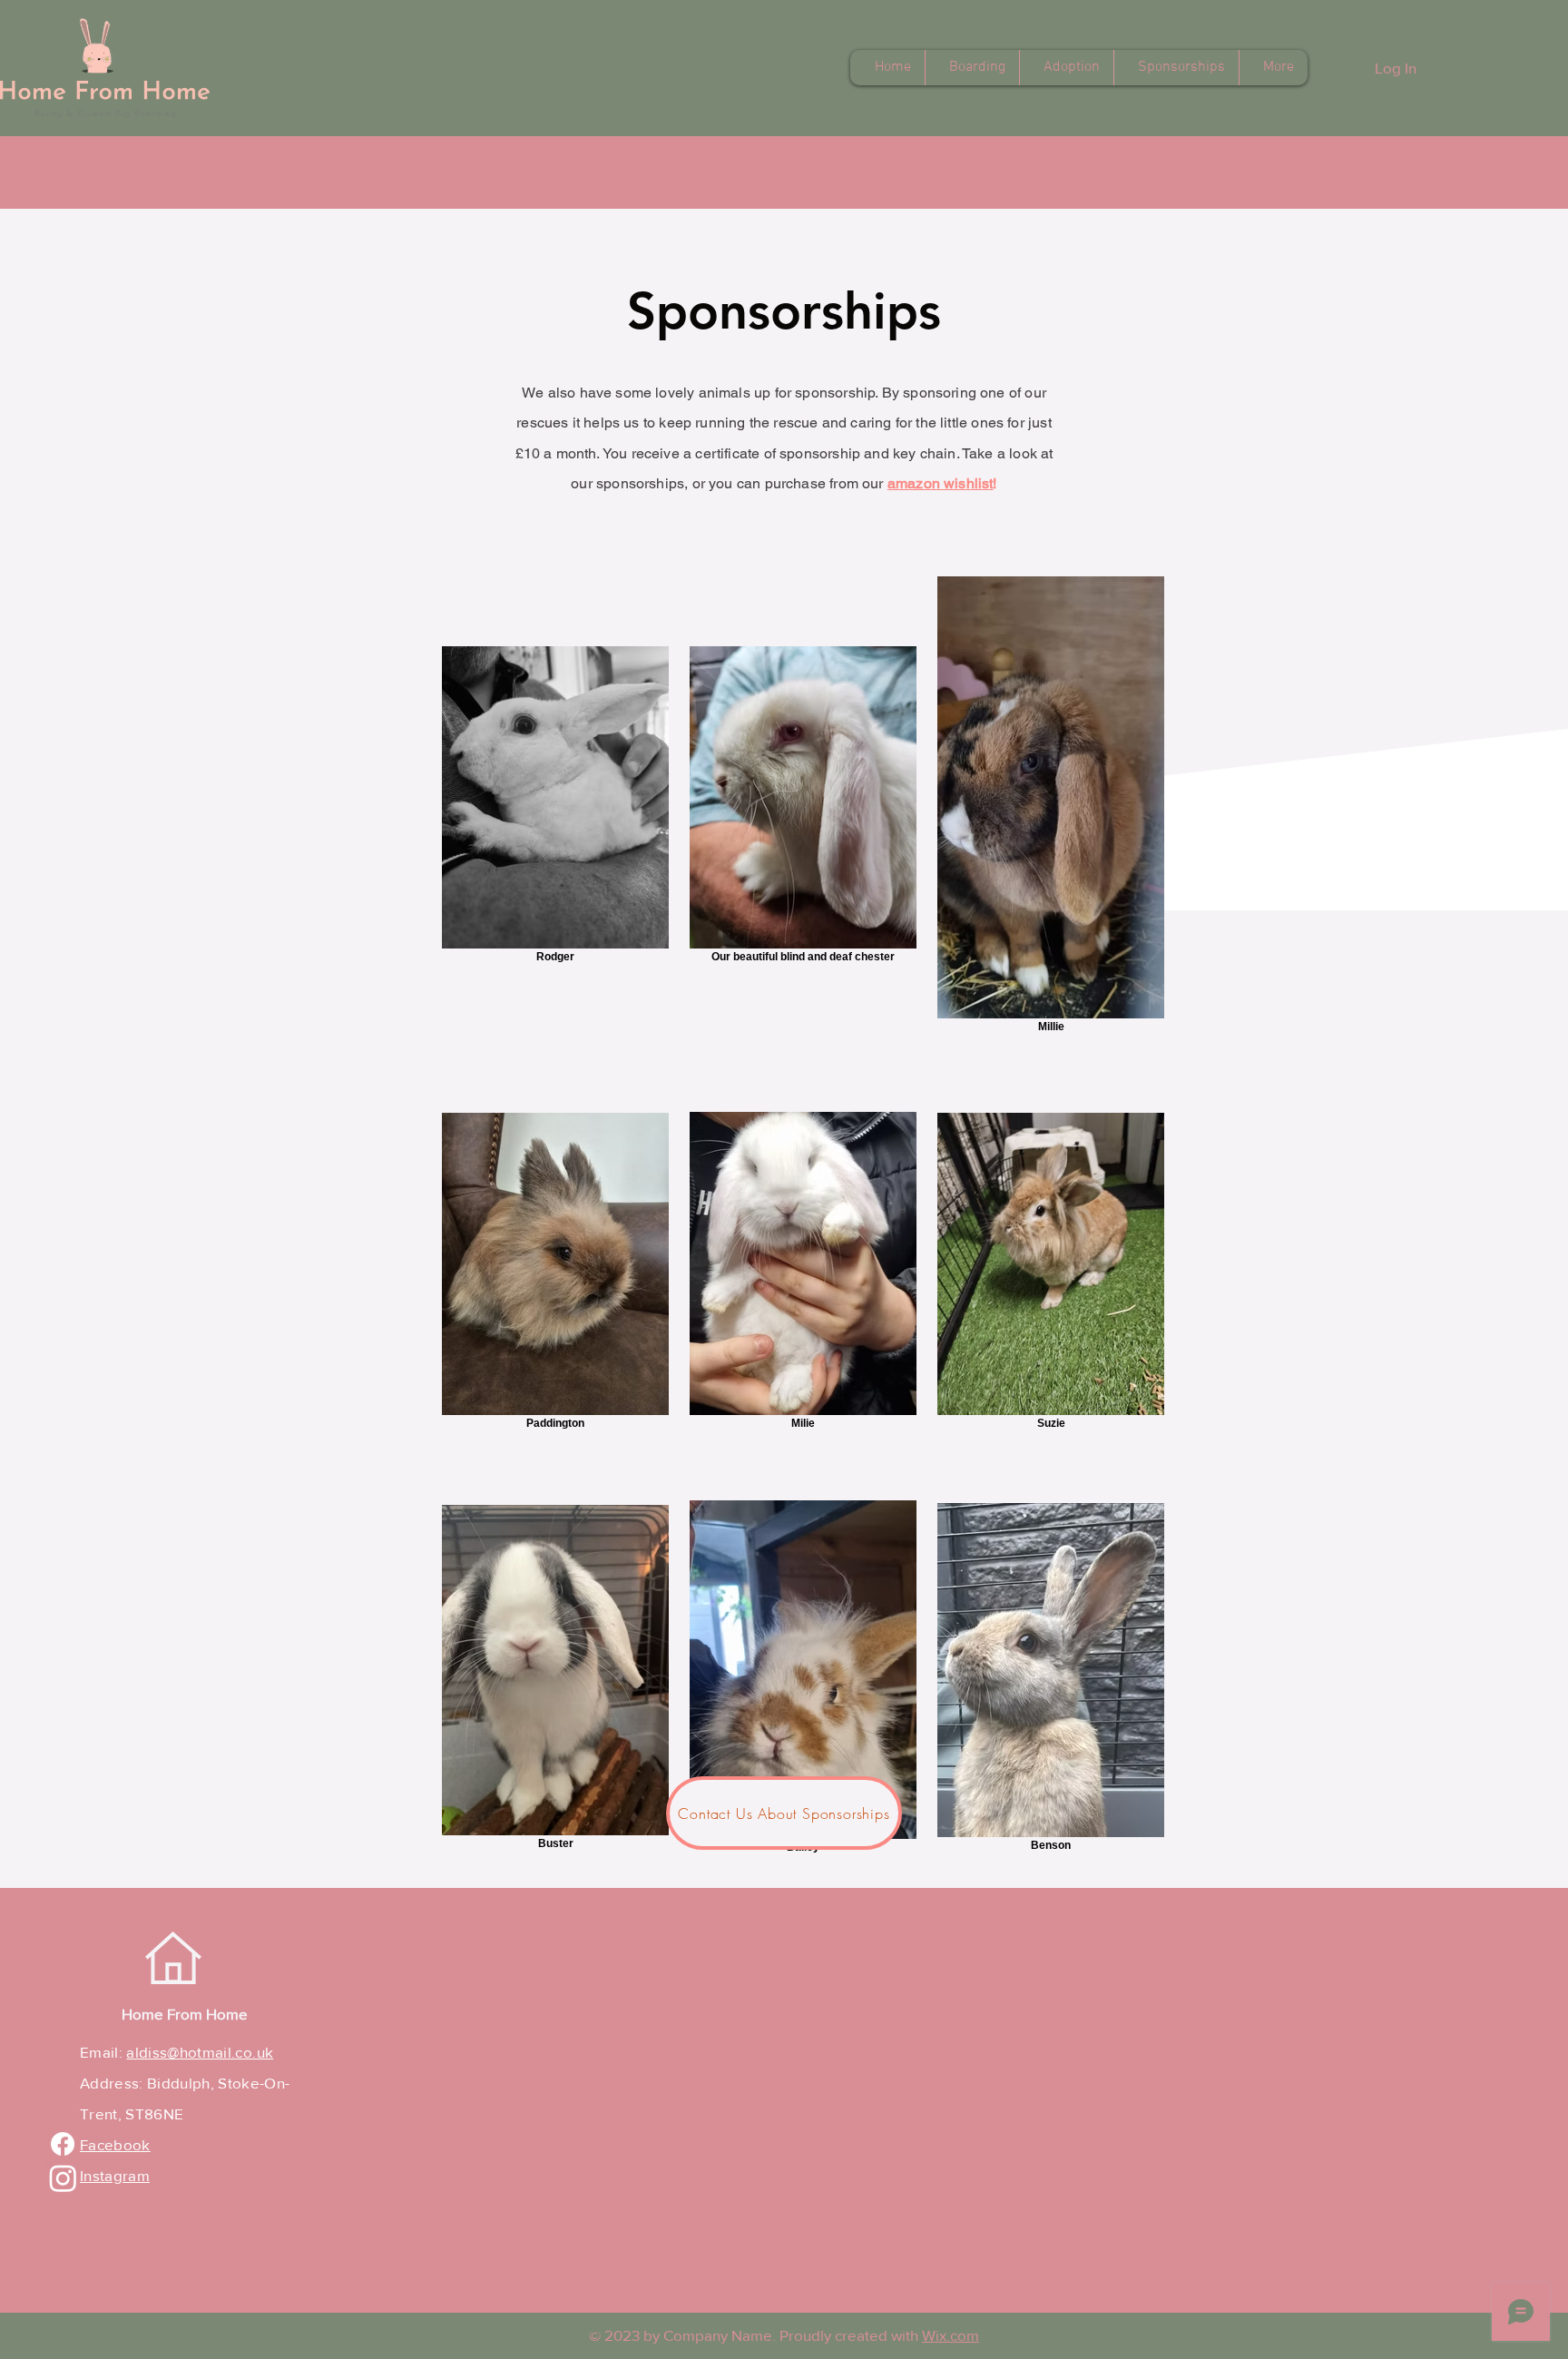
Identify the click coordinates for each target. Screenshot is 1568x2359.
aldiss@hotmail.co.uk (200, 2052)
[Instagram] (63, 2178)
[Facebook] (63, 2144)
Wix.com (951, 2335)
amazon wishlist (941, 483)
